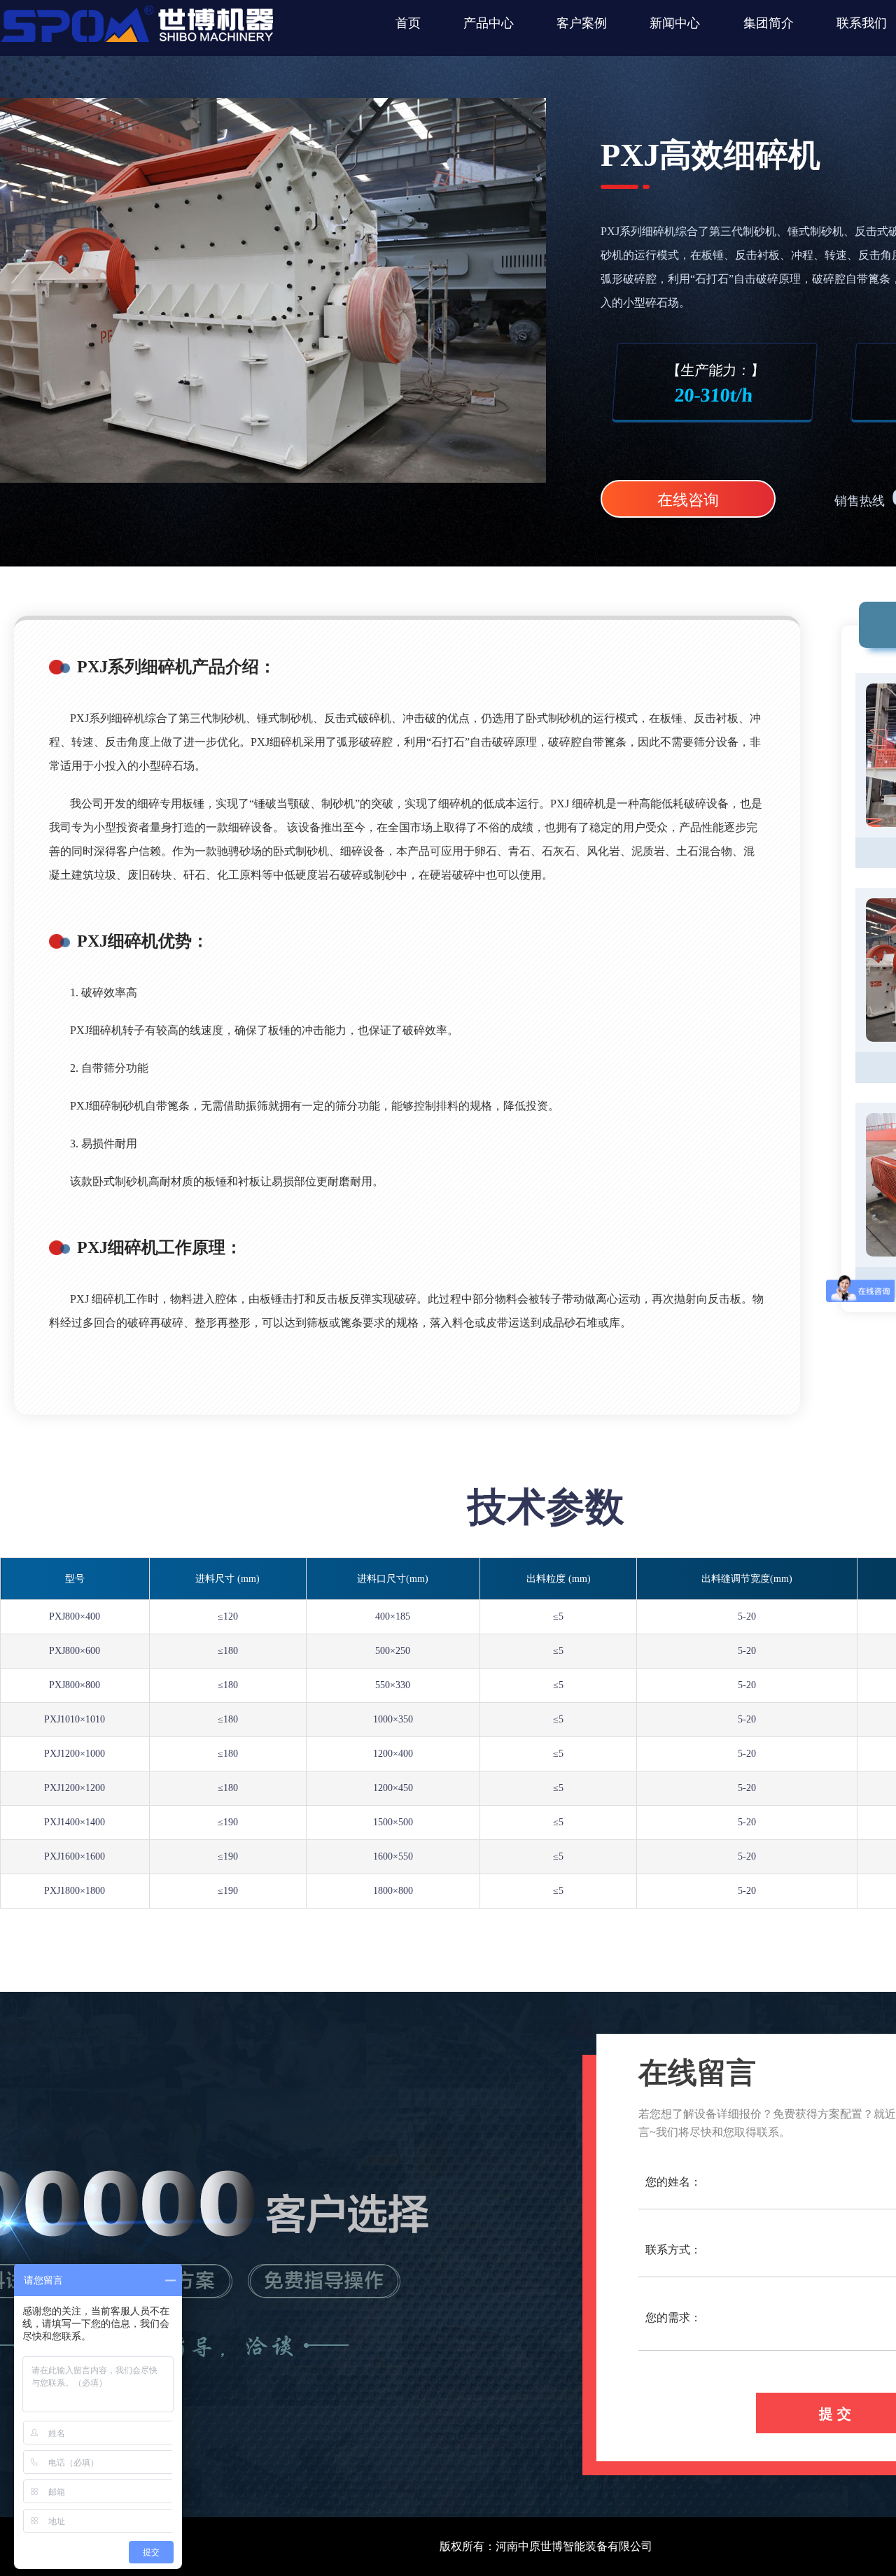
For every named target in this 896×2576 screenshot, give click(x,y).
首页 (408, 23)
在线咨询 (688, 500)
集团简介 (769, 23)
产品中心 (489, 23)
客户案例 (582, 23)
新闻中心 (675, 23)
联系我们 (862, 23)
